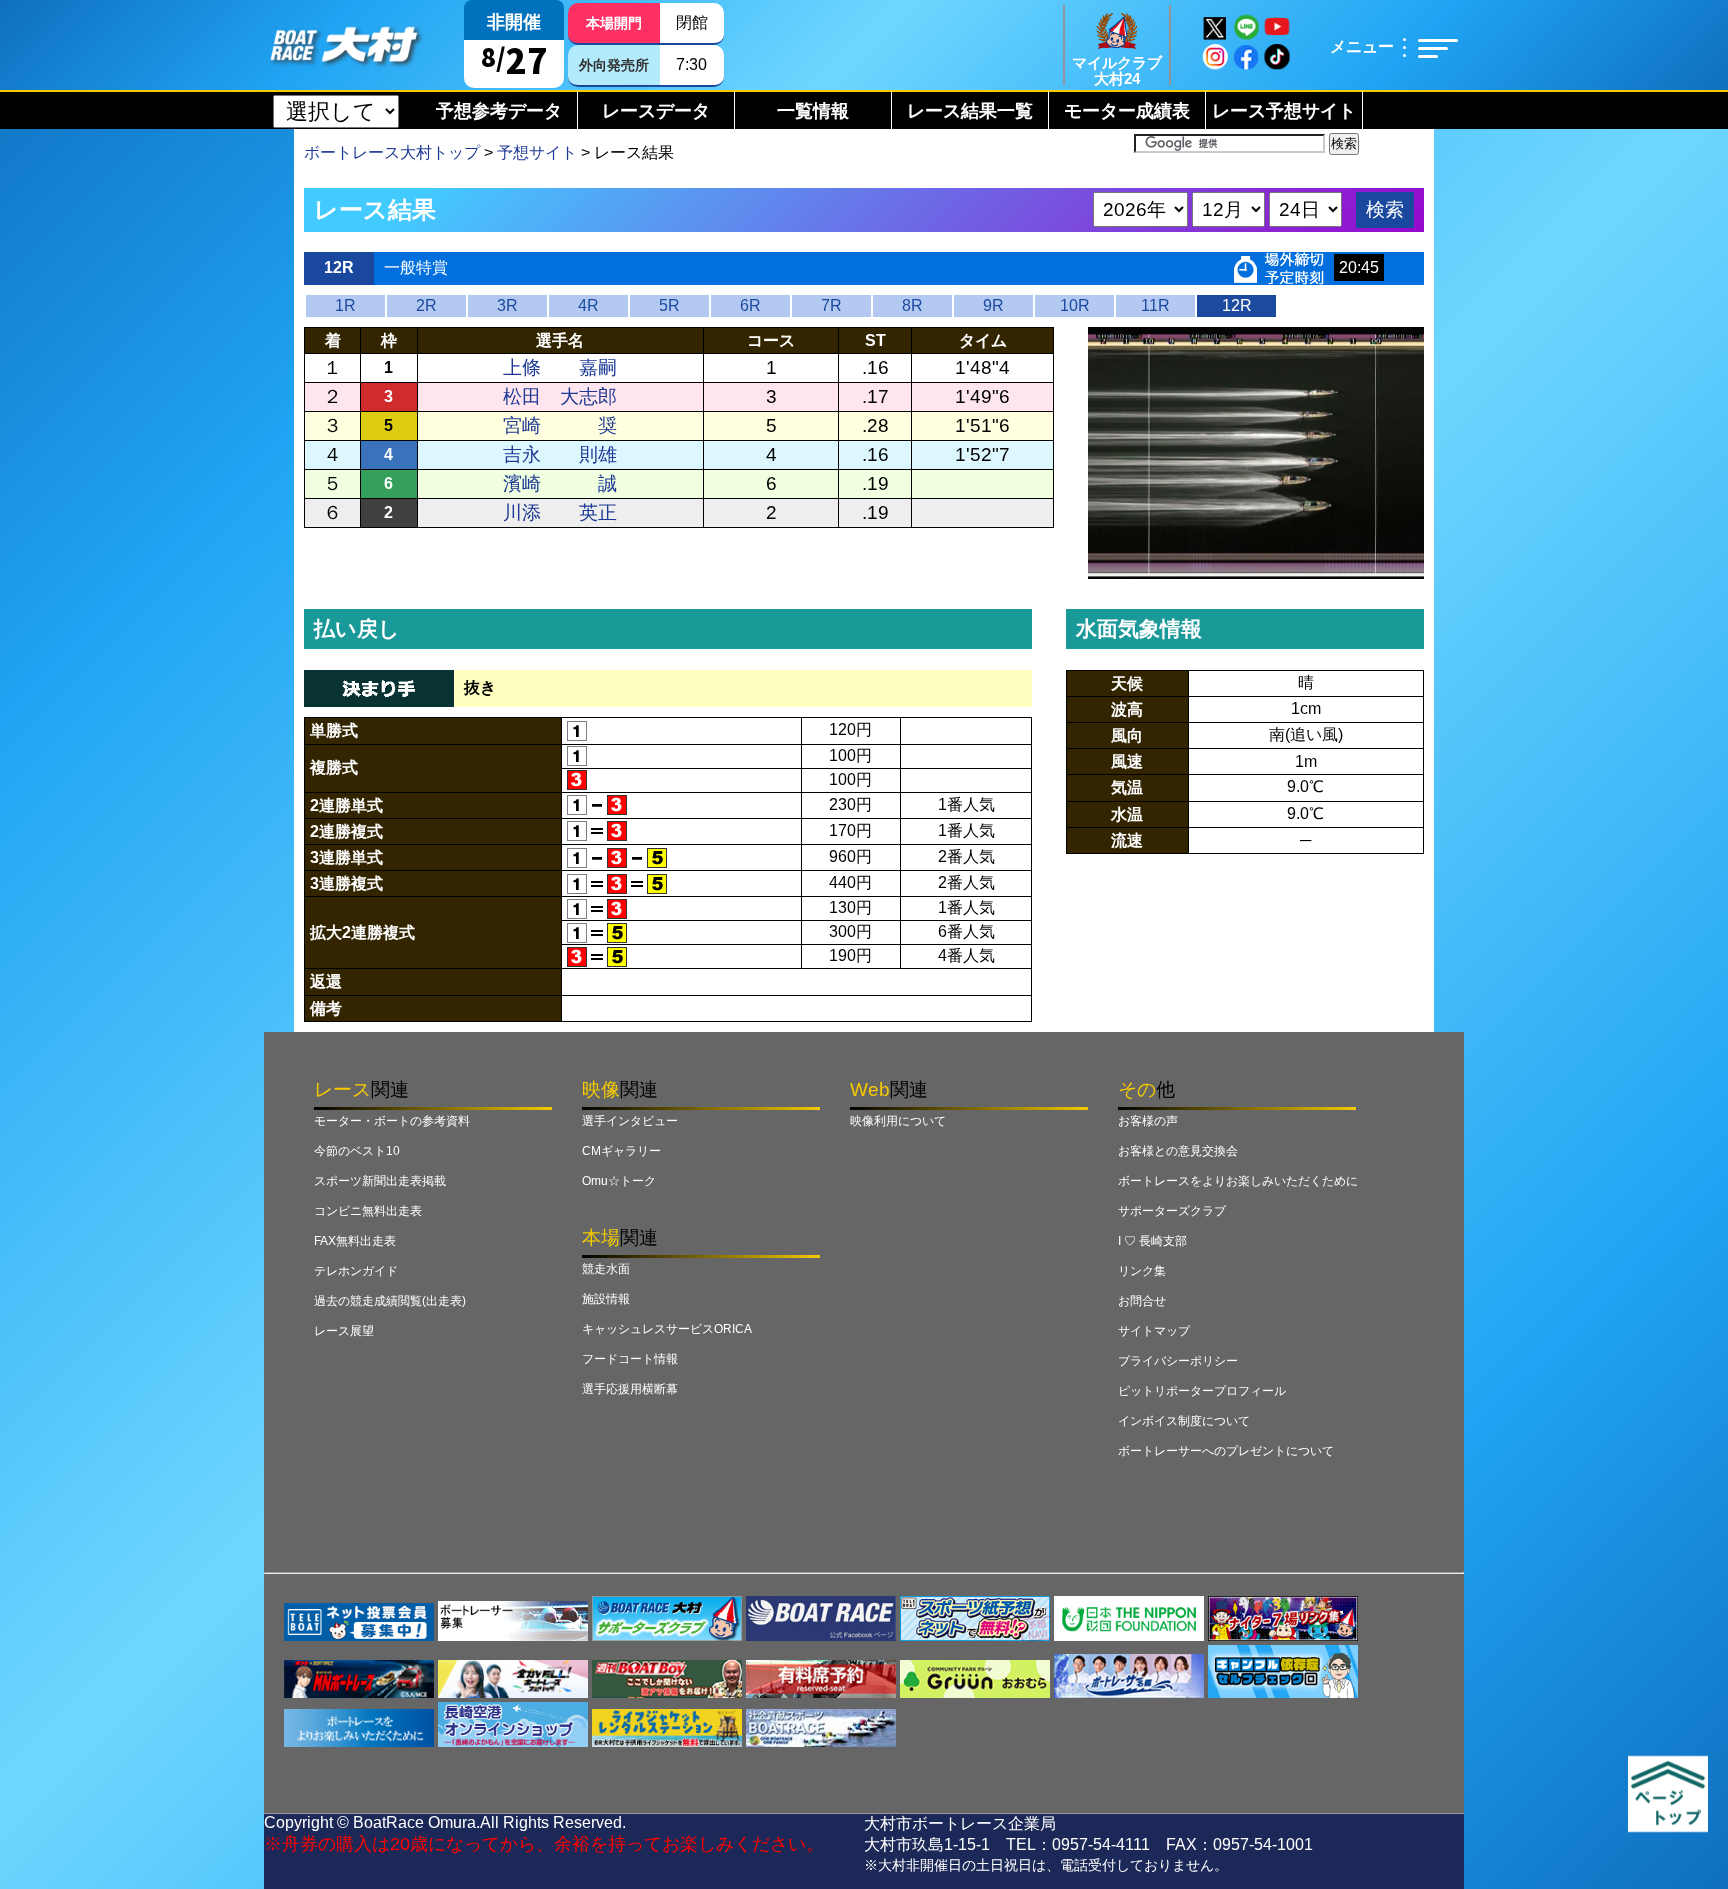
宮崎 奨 (560, 425)
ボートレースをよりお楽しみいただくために (1238, 1181)
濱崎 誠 (560, 483)
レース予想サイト (1284, 111)
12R (1237, 305)
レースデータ (656, 111)
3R (507, 305)
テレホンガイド (356, 1271)
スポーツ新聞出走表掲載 (380, 1181)
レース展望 (344, 1331)
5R (669, 305)
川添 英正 (560, 512)
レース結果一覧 (970, 111)
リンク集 (1142, 1271)
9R (993, 305)
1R (345, 305)
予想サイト (537, 152)
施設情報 (606, 1299)
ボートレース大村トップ (392, 152)
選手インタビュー (630, 1121)
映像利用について (898, 1121)
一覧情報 (813, 111)
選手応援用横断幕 (630, 1389)
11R (1155, 305)
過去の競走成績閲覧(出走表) (390, 1301)
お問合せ (1142, 1301)
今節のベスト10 (357, 1151)
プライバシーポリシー (1178, 1361)
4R (588, 305)
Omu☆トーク (619, 1181)
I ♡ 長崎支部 (1152, 1241)
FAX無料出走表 (355, 1241)
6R (750, 305)
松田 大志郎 (560, 396)
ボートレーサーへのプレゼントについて (1226, 1451)
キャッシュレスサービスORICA (667, 1329)
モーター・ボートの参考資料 (392, 1121)
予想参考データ (499, 111)
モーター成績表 (1127, 111)
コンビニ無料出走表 (368, 1211)
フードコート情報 (630, 1359)
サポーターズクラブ (1172, 1211)
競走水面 (606, 1269)
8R (912, 305)
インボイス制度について (1184, 1421)
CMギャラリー (621, 1151)
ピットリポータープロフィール (1202, 1391)
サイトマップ (1154, 1331)
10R (1075, 305)
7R (831, 305)
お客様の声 (1148, 1121)
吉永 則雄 (560, 454)
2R (426, 305)
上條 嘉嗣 (560, 367)
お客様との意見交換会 (1178, 1151)
